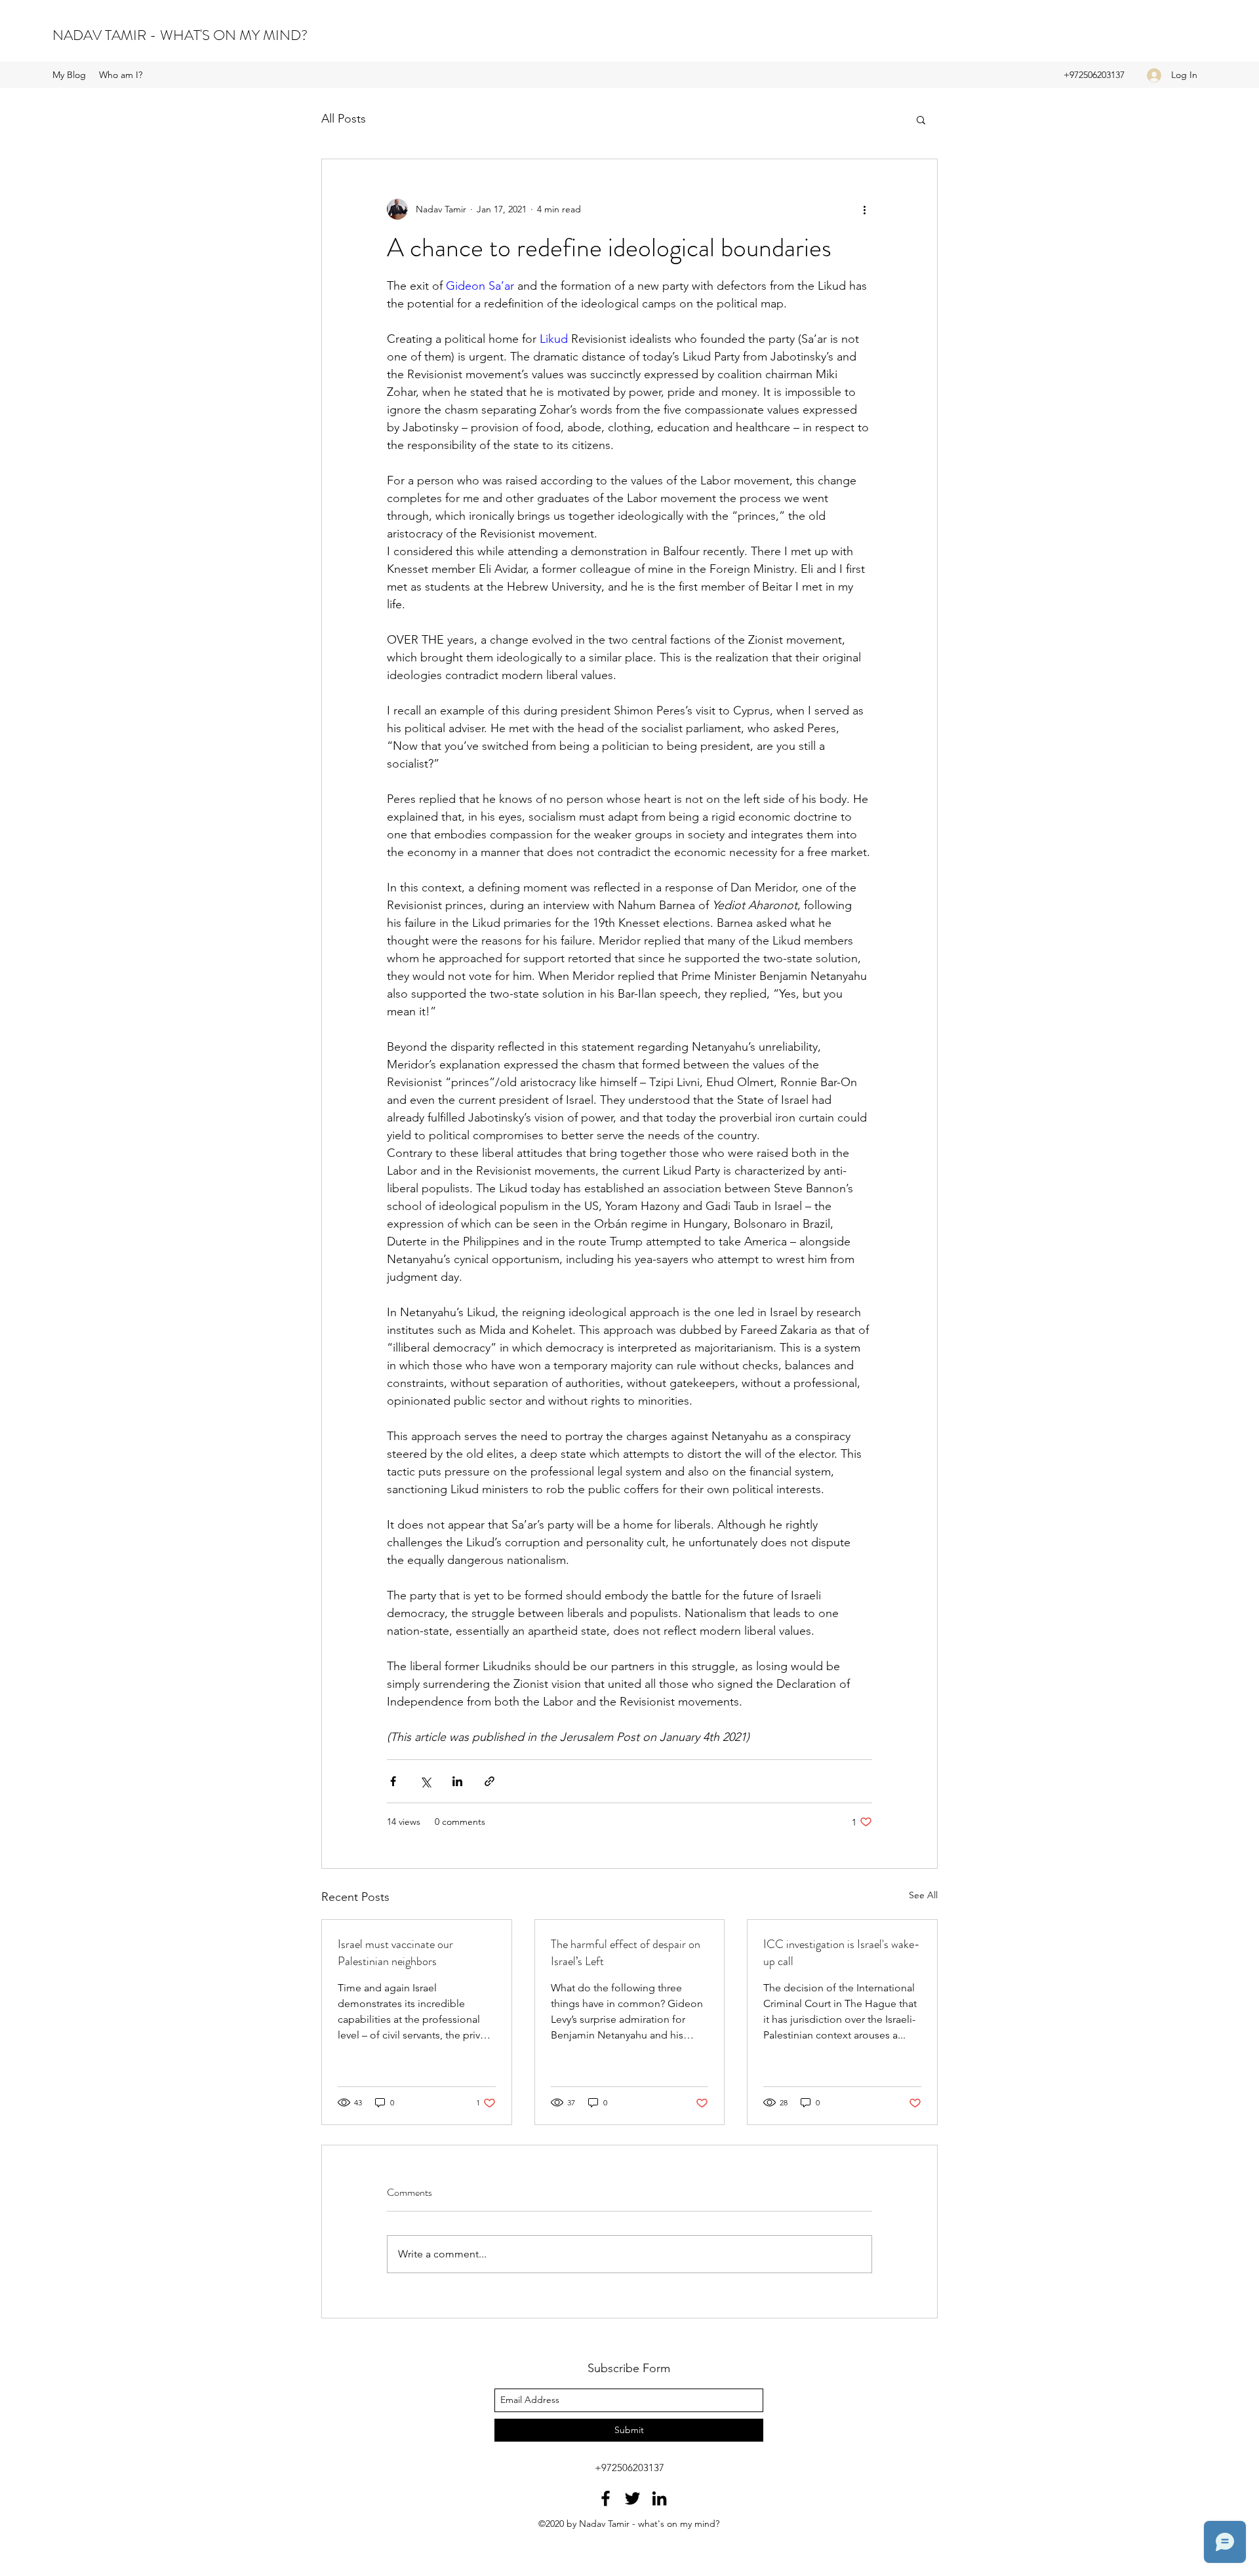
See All (923, 1895)
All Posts (344, 119)
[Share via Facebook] (393, 1781)
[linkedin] (659, 2498)
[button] (921, 119)
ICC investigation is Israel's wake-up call (842, 1953)
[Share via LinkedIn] (457, 1781)
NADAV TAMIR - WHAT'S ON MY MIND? (180, 35)
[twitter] (632, 2498)
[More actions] (864, 209)
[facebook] (606, 2498)
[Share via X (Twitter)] (425, 1781)
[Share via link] (490, 1781)
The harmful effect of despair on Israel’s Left (626, 1953)
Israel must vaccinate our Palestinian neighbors (395, 1953)
